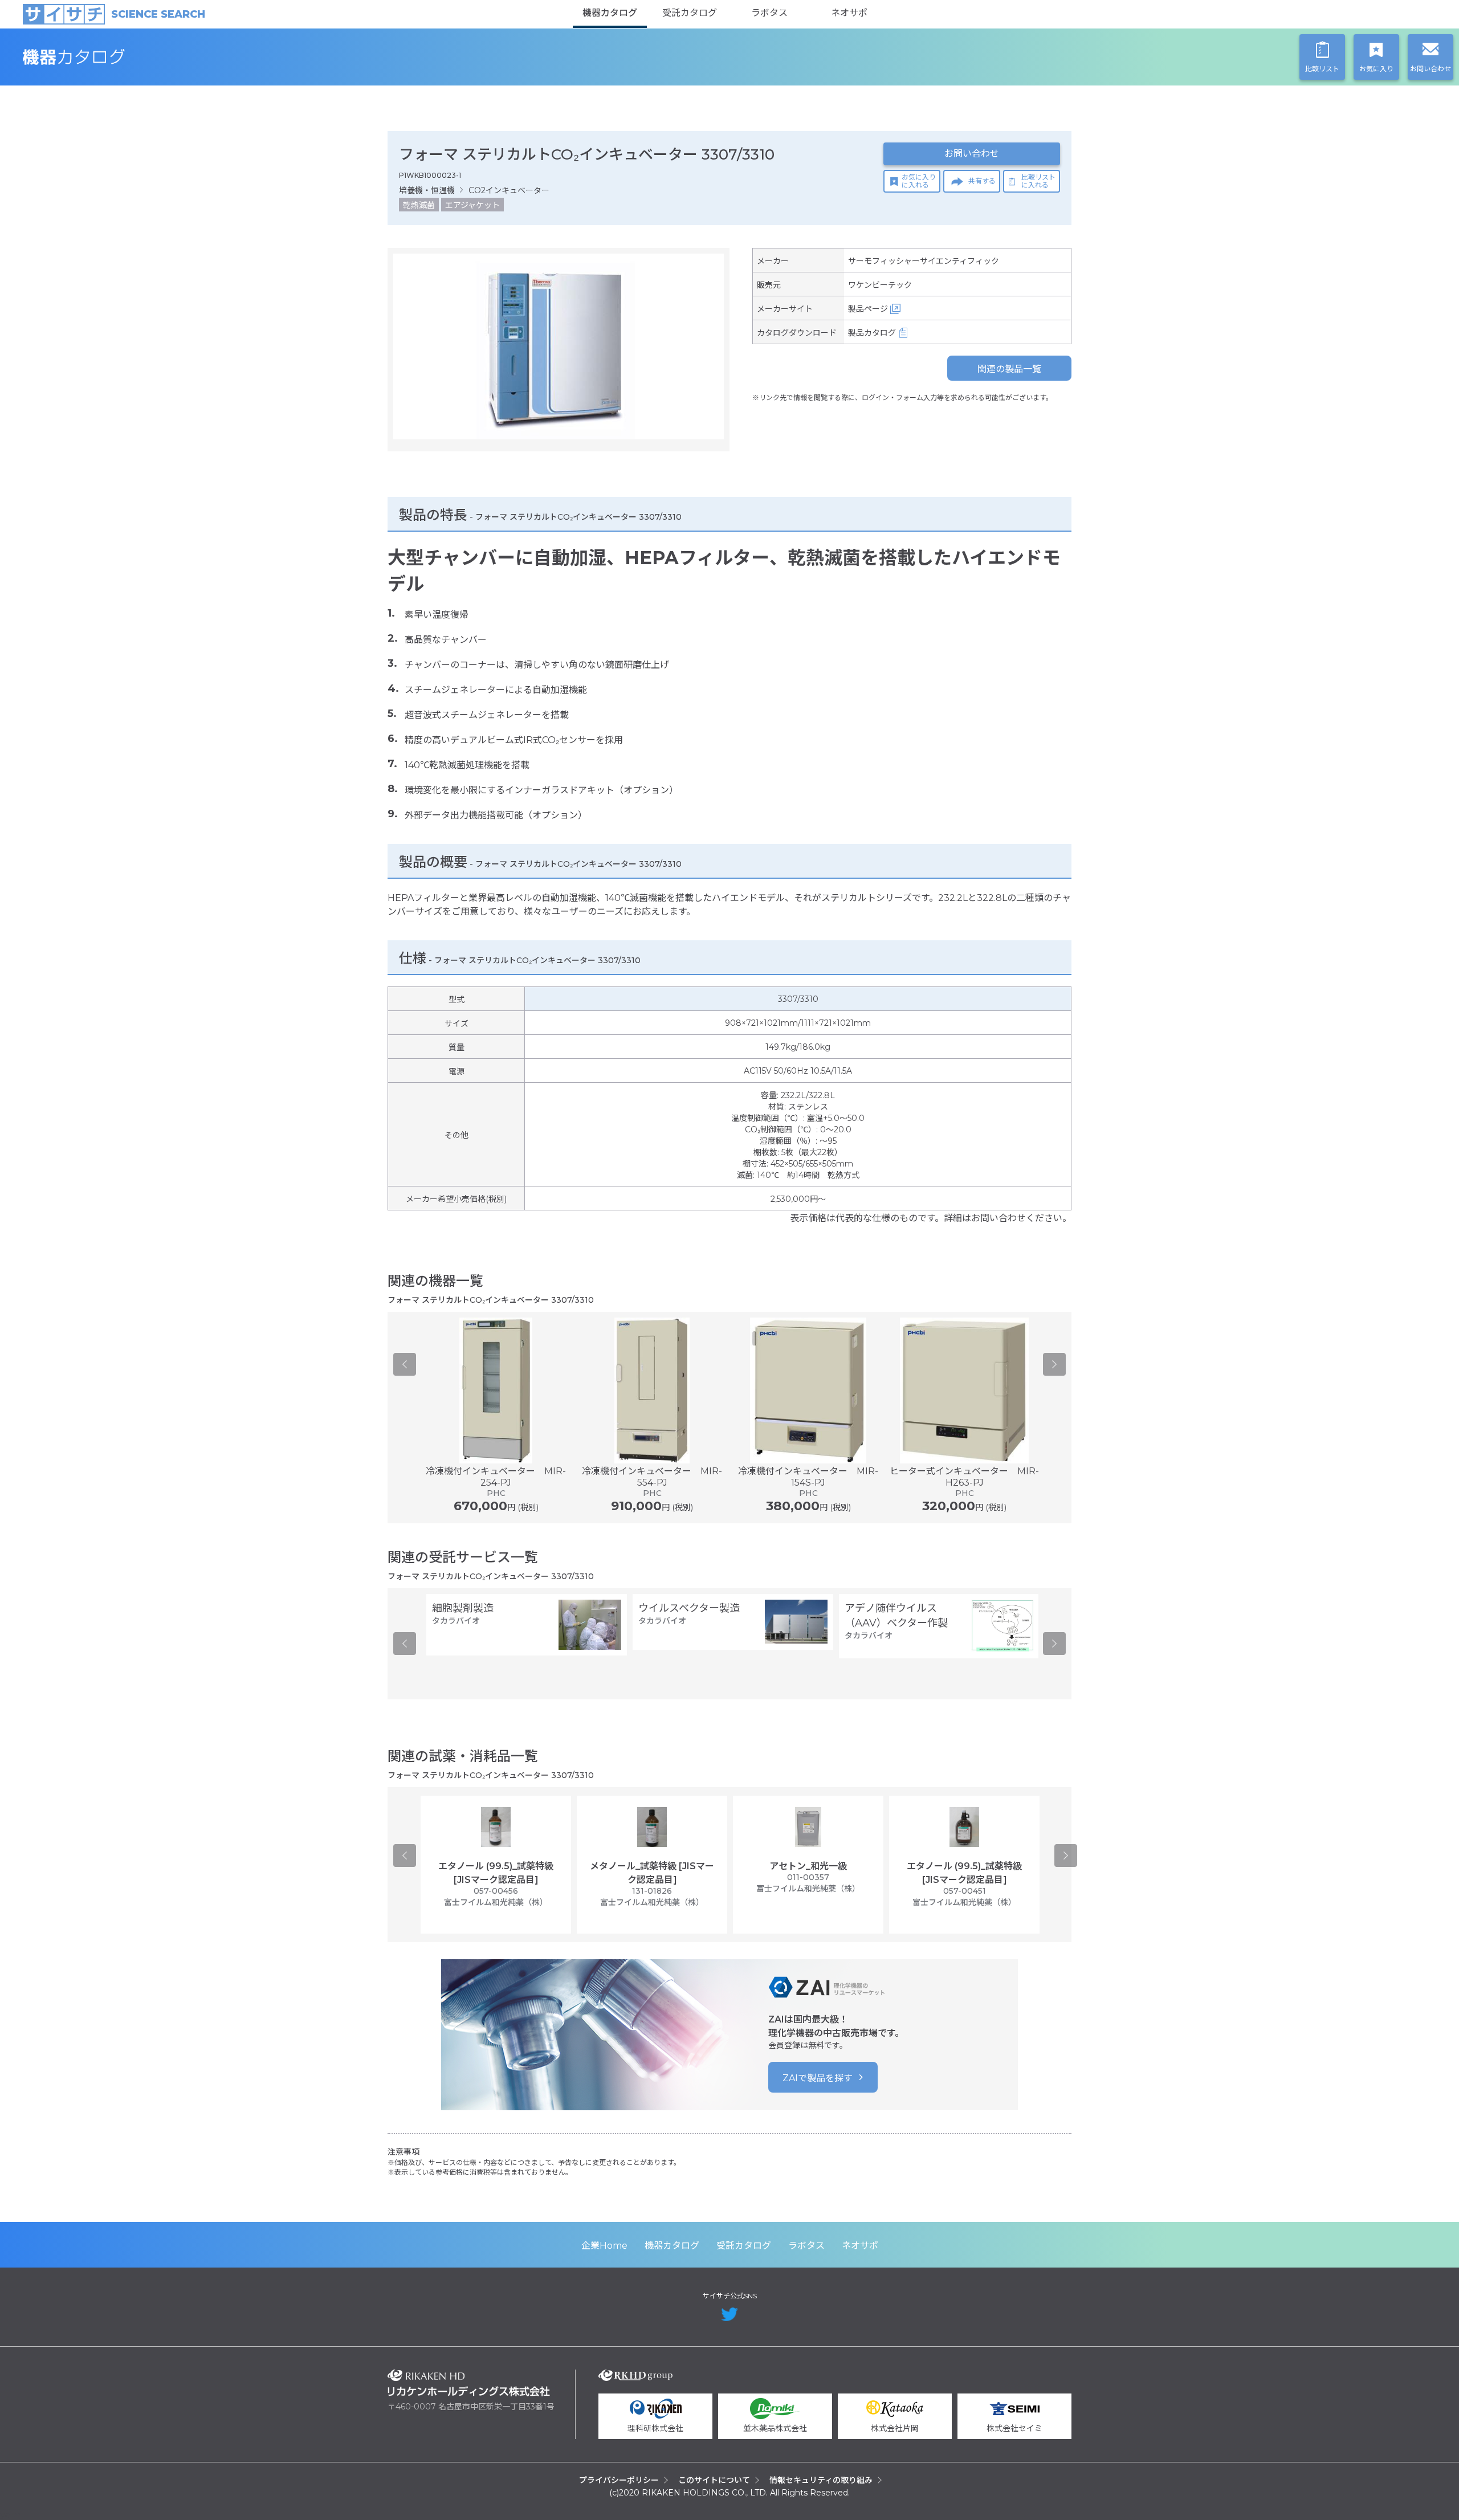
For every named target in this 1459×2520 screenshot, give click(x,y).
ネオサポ (849, 13)
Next (1054, 1364)
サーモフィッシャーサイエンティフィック (924, 261)
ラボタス (769, 13)
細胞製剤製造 (463, 1608)
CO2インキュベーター (509, 190)
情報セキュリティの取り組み (821, 2480)
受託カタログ (690, 13)
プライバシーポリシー (619, 2480)
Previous (405, 1364)
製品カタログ (872, 333)
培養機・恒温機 (427, 190)
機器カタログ (610, 13)
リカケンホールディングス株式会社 (469, 2383)
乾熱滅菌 (419, 205)
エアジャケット (472, 205)
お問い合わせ (972, 154)
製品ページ (868, 309)
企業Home (604, 2246)
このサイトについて (714, 2480)
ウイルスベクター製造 (689, 1608)
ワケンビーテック (880, 285)
